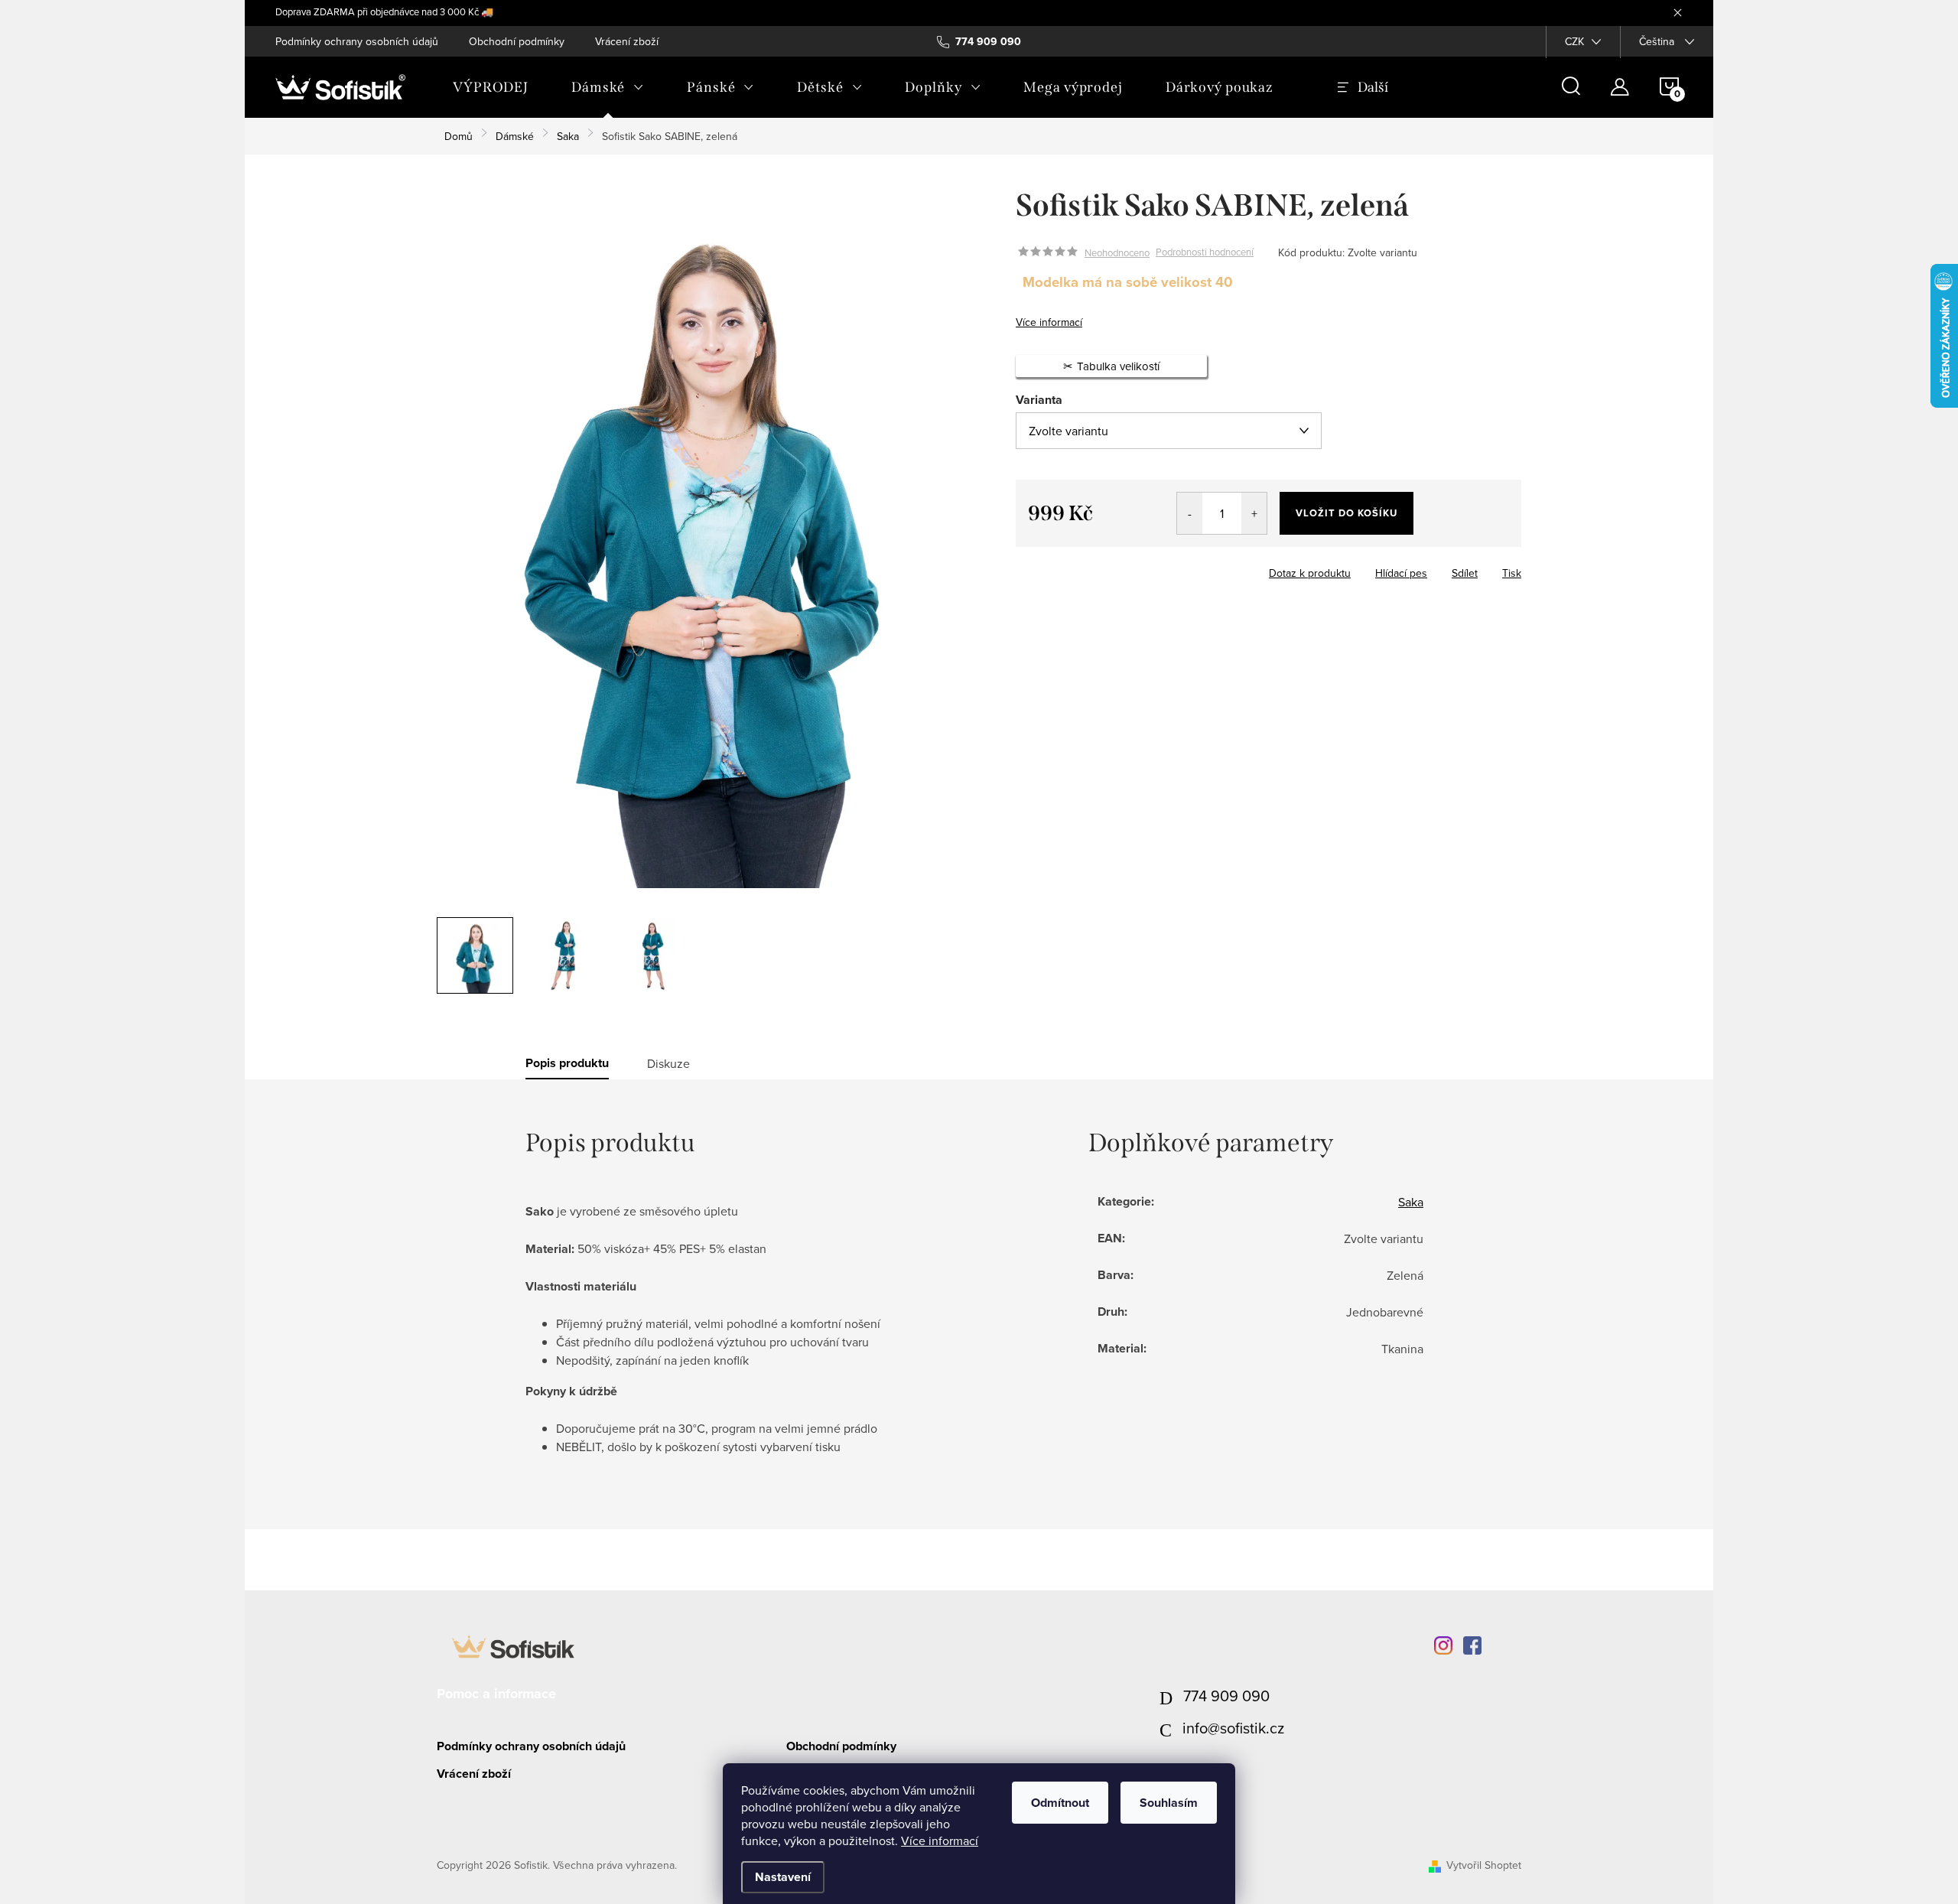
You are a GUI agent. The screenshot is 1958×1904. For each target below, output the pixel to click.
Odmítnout (1060, 1803)
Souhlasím (1169, 1803)
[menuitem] (491, 87)
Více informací (940, 1841)
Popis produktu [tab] (567, 1063)
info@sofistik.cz (1233, 1728)
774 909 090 (1226, 1696)
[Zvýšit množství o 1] (1254, 513)
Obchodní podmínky (517, 41)
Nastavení (783, 1877)
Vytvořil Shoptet (1484, 1865)
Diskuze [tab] (668, 1063)
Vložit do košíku (1347, 513)
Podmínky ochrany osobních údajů (357, 41)
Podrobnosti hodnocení (1205, 252)
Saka (1411, 1202)
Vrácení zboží (627, 41)
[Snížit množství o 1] (1190, 513)
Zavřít (1100, 568)
